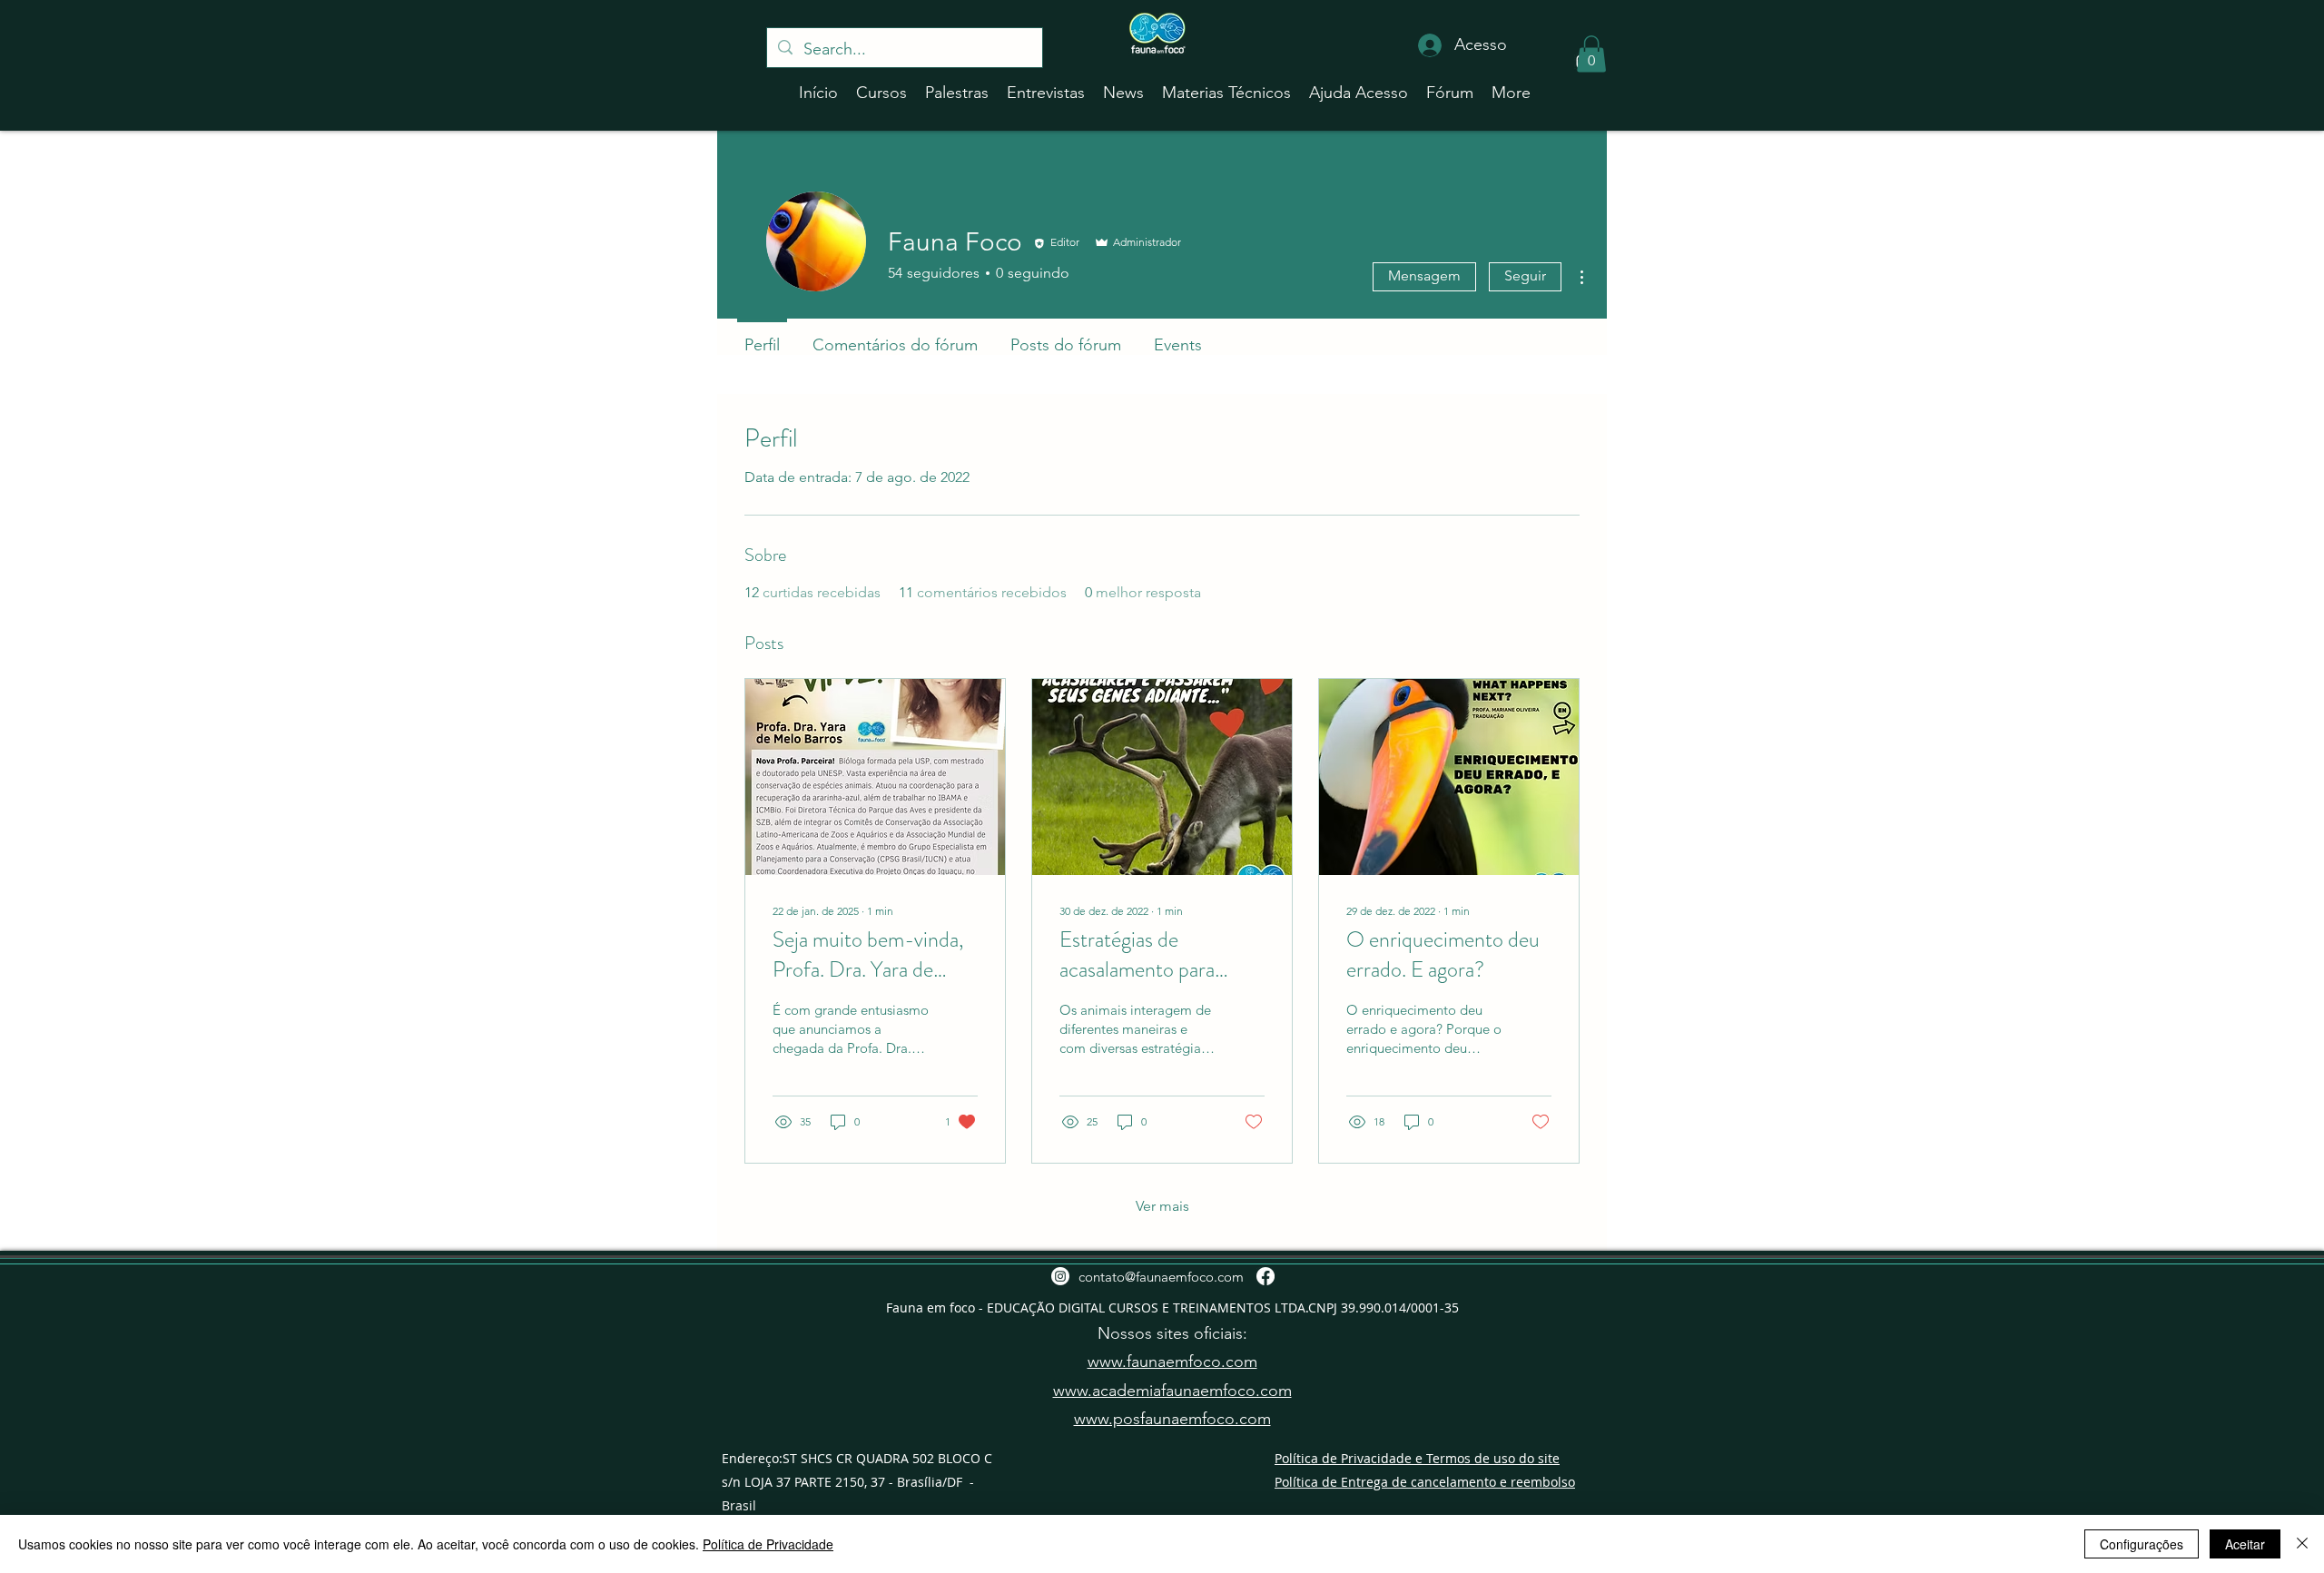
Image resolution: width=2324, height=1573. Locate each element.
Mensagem (1424, 275)
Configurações (2142, 1544)
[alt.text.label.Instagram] (1060, 1276)
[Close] (2302, 1544)
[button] (1591, 54)
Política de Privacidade (768, 1544)
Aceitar (2245, 1544)
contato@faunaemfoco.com (1161, 1277)
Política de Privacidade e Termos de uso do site (1417, 1458)
